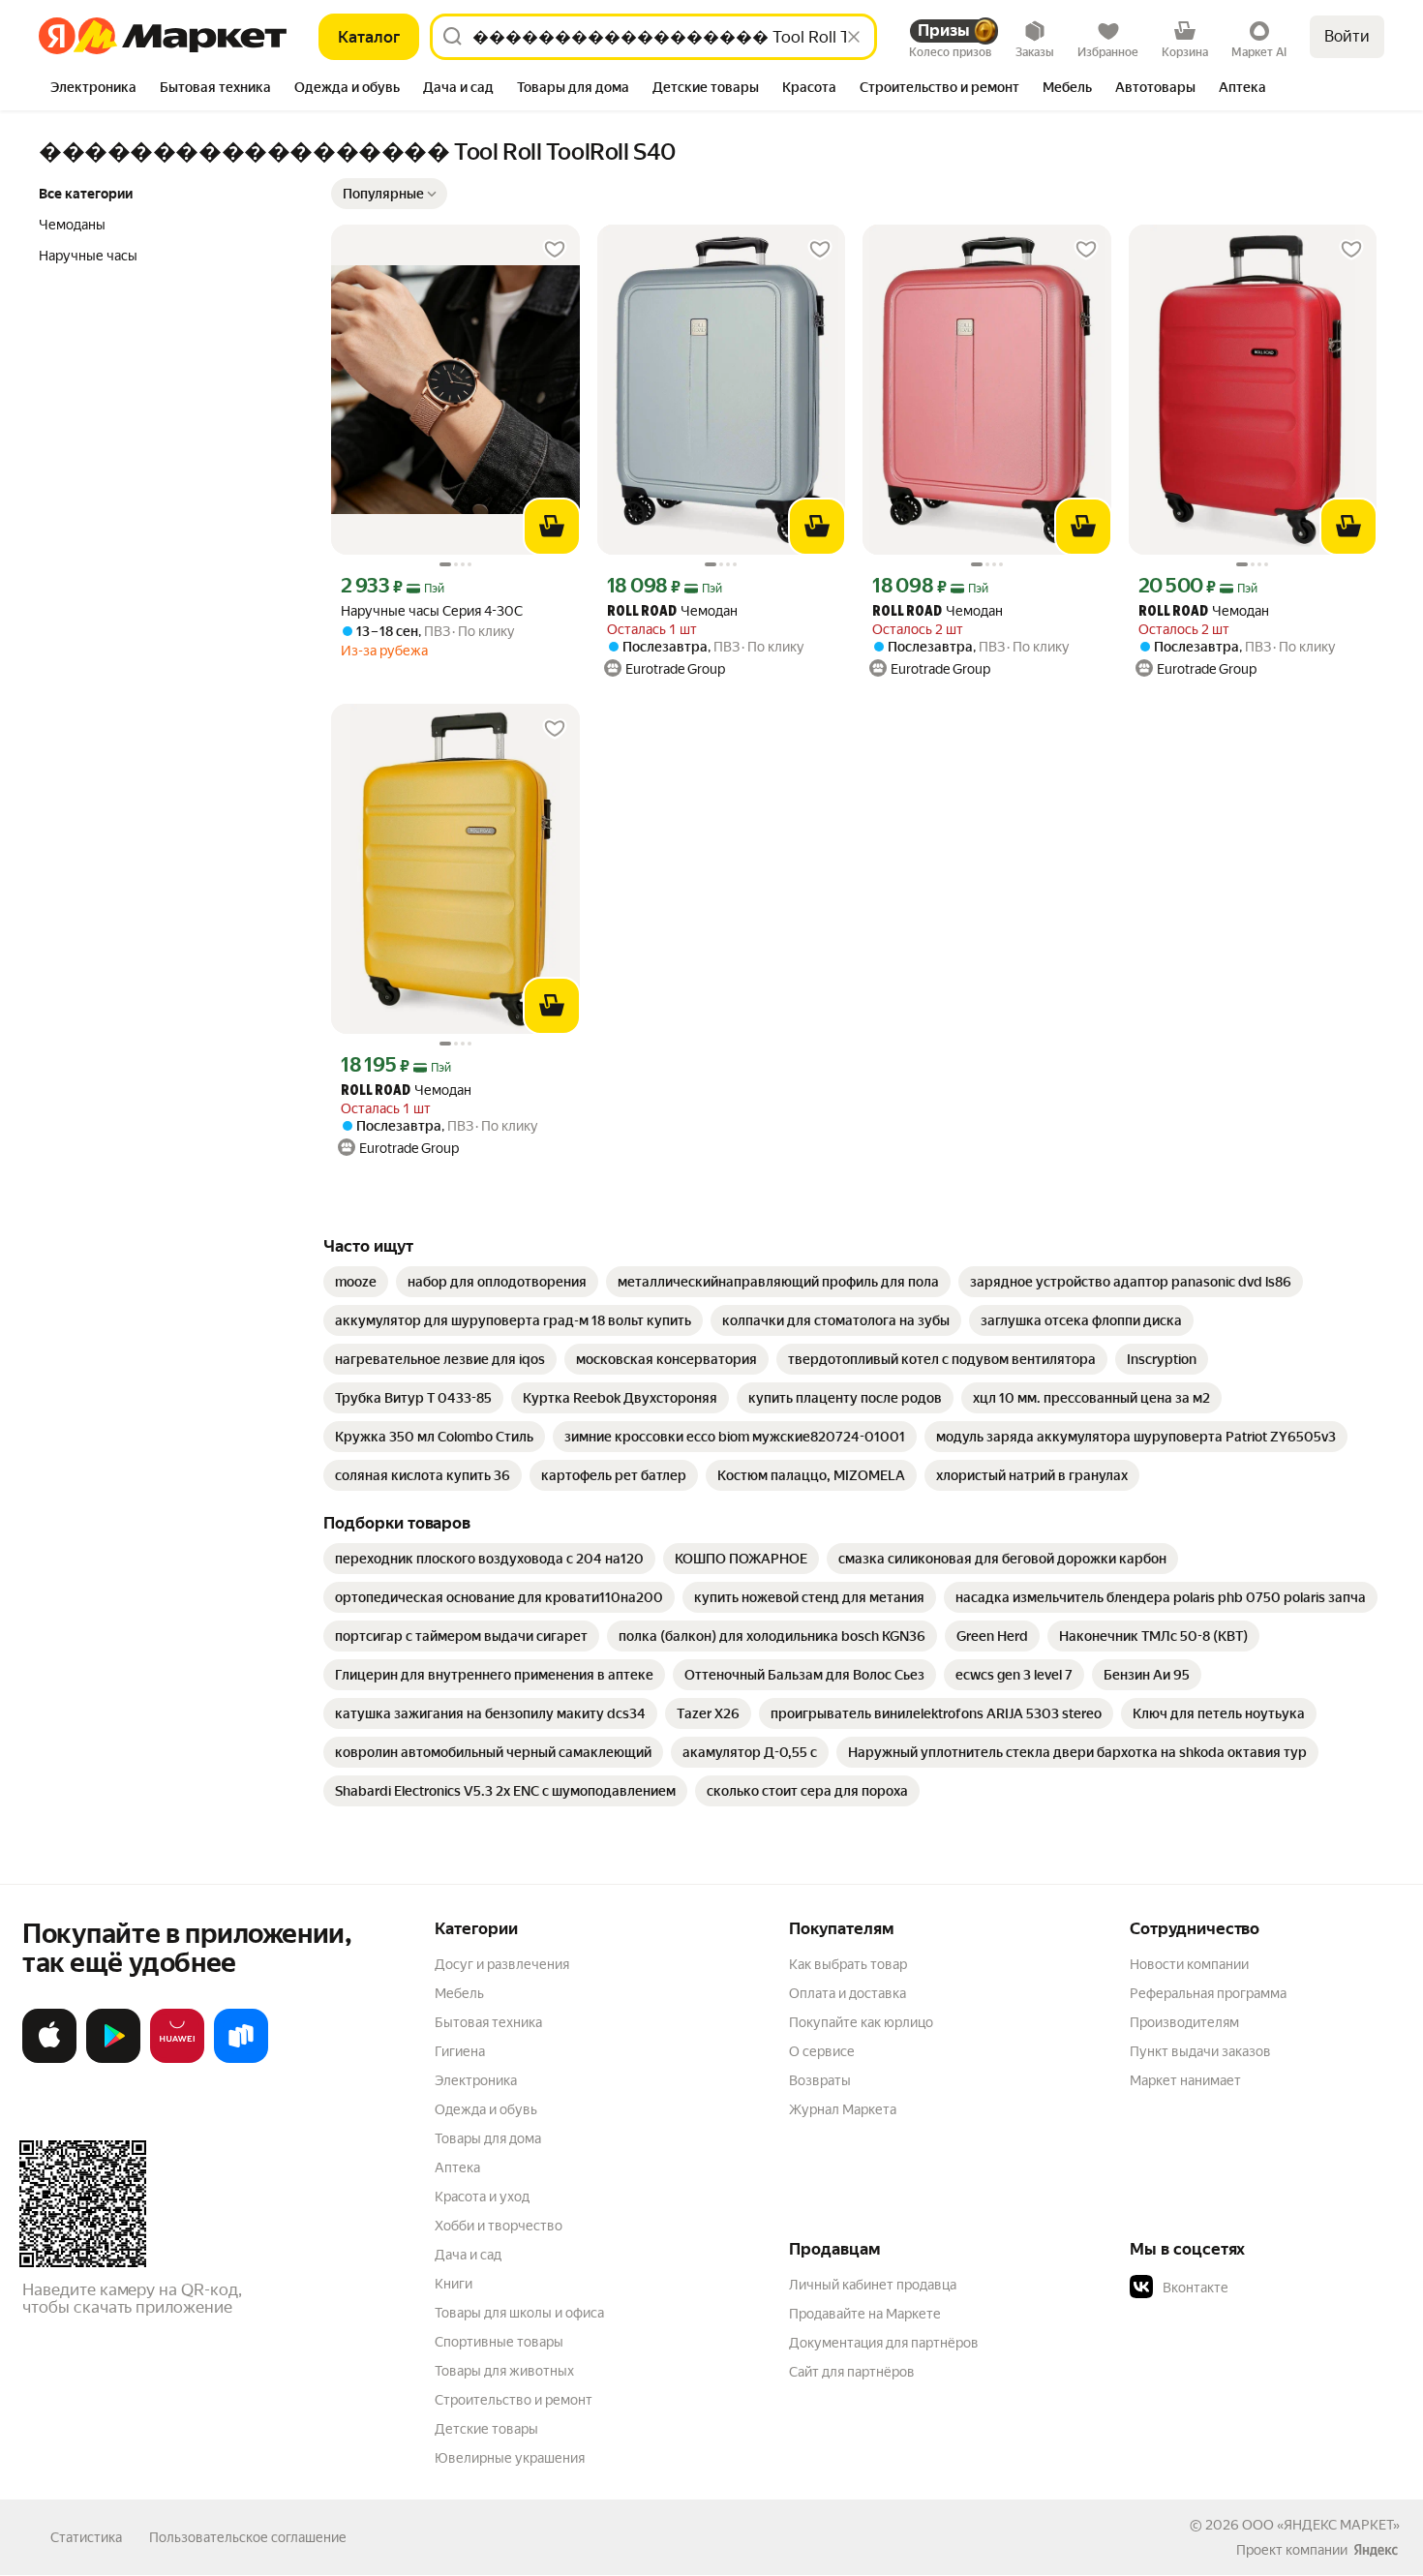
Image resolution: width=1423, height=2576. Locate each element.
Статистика (86, 2537)
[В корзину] (552, 527)
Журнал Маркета (843, 2109)
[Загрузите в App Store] (49, 2059)
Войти (1347, 36)
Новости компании (1189, 1964)
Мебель (459, 1993)
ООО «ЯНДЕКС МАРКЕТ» (1321, 2525)
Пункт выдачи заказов (1200, 2051)
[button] (389, 194)
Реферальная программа (1208, 1993)
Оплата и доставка (848, 1993)
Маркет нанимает (1185, 2080)
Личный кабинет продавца (873, 2285)
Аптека (457, 2167)
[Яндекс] (1376, 2550)
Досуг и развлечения (502, 1964)
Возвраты (820, 2080)
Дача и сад (468, 2255)
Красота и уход (482, 2197)
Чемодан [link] (672, 611)
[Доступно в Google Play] (113, 2059)
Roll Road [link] (642, 612)
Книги (454, 2284)
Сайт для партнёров (852, 2372)
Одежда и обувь (486, 2109)
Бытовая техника (488, 2022)
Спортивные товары (499, 2342)
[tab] (93, 89)
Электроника (476, 2080)
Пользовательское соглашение (248, 2537)
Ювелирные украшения (510, 2458)
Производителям (1184, 2022)
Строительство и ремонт (514, 2400)
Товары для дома (488, 2138)
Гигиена (460, 2051)
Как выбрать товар (848, 1964)
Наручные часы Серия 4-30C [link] (432, 611)
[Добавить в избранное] (555, 250)
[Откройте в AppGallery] (177, 2059)
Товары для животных (504, 2371)
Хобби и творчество (499, 2226)
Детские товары (486, 2429)
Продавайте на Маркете (865, 2314)
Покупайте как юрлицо (861, 2022)
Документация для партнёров (884, 2343)
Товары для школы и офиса (519, 2313)
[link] (356, 1282)
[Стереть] (854, 37)
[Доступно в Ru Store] (241, 2059)
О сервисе (822, 2051)
